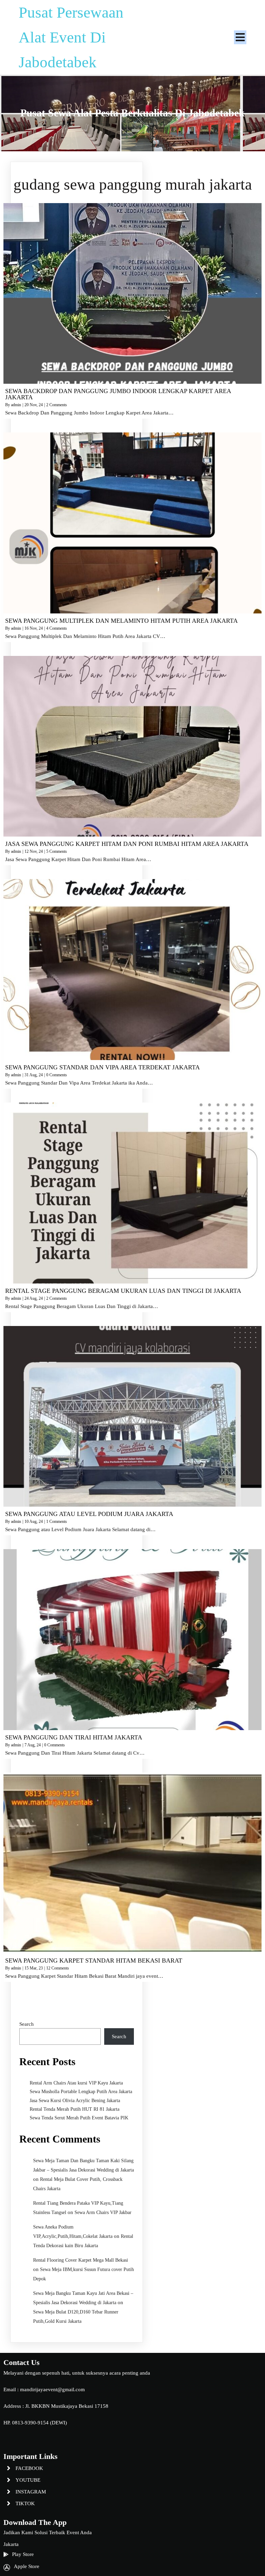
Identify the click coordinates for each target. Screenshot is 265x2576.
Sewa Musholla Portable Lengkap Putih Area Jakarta (81, 2092)
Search (27, 2024)
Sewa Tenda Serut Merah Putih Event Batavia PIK (79, 2118)
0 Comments (57, 1075)
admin (16, 405)
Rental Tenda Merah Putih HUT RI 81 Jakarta (75, 2109)
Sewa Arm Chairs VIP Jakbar (103, 2212)
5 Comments (57, 851)
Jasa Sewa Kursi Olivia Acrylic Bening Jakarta (75, 2101)
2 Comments (57, 405)
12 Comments (58, 1968)
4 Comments (57, 628)
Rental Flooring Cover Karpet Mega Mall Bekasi (81, 2260)
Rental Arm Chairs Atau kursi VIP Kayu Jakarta (76, 2083)
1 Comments (57, 1521)
